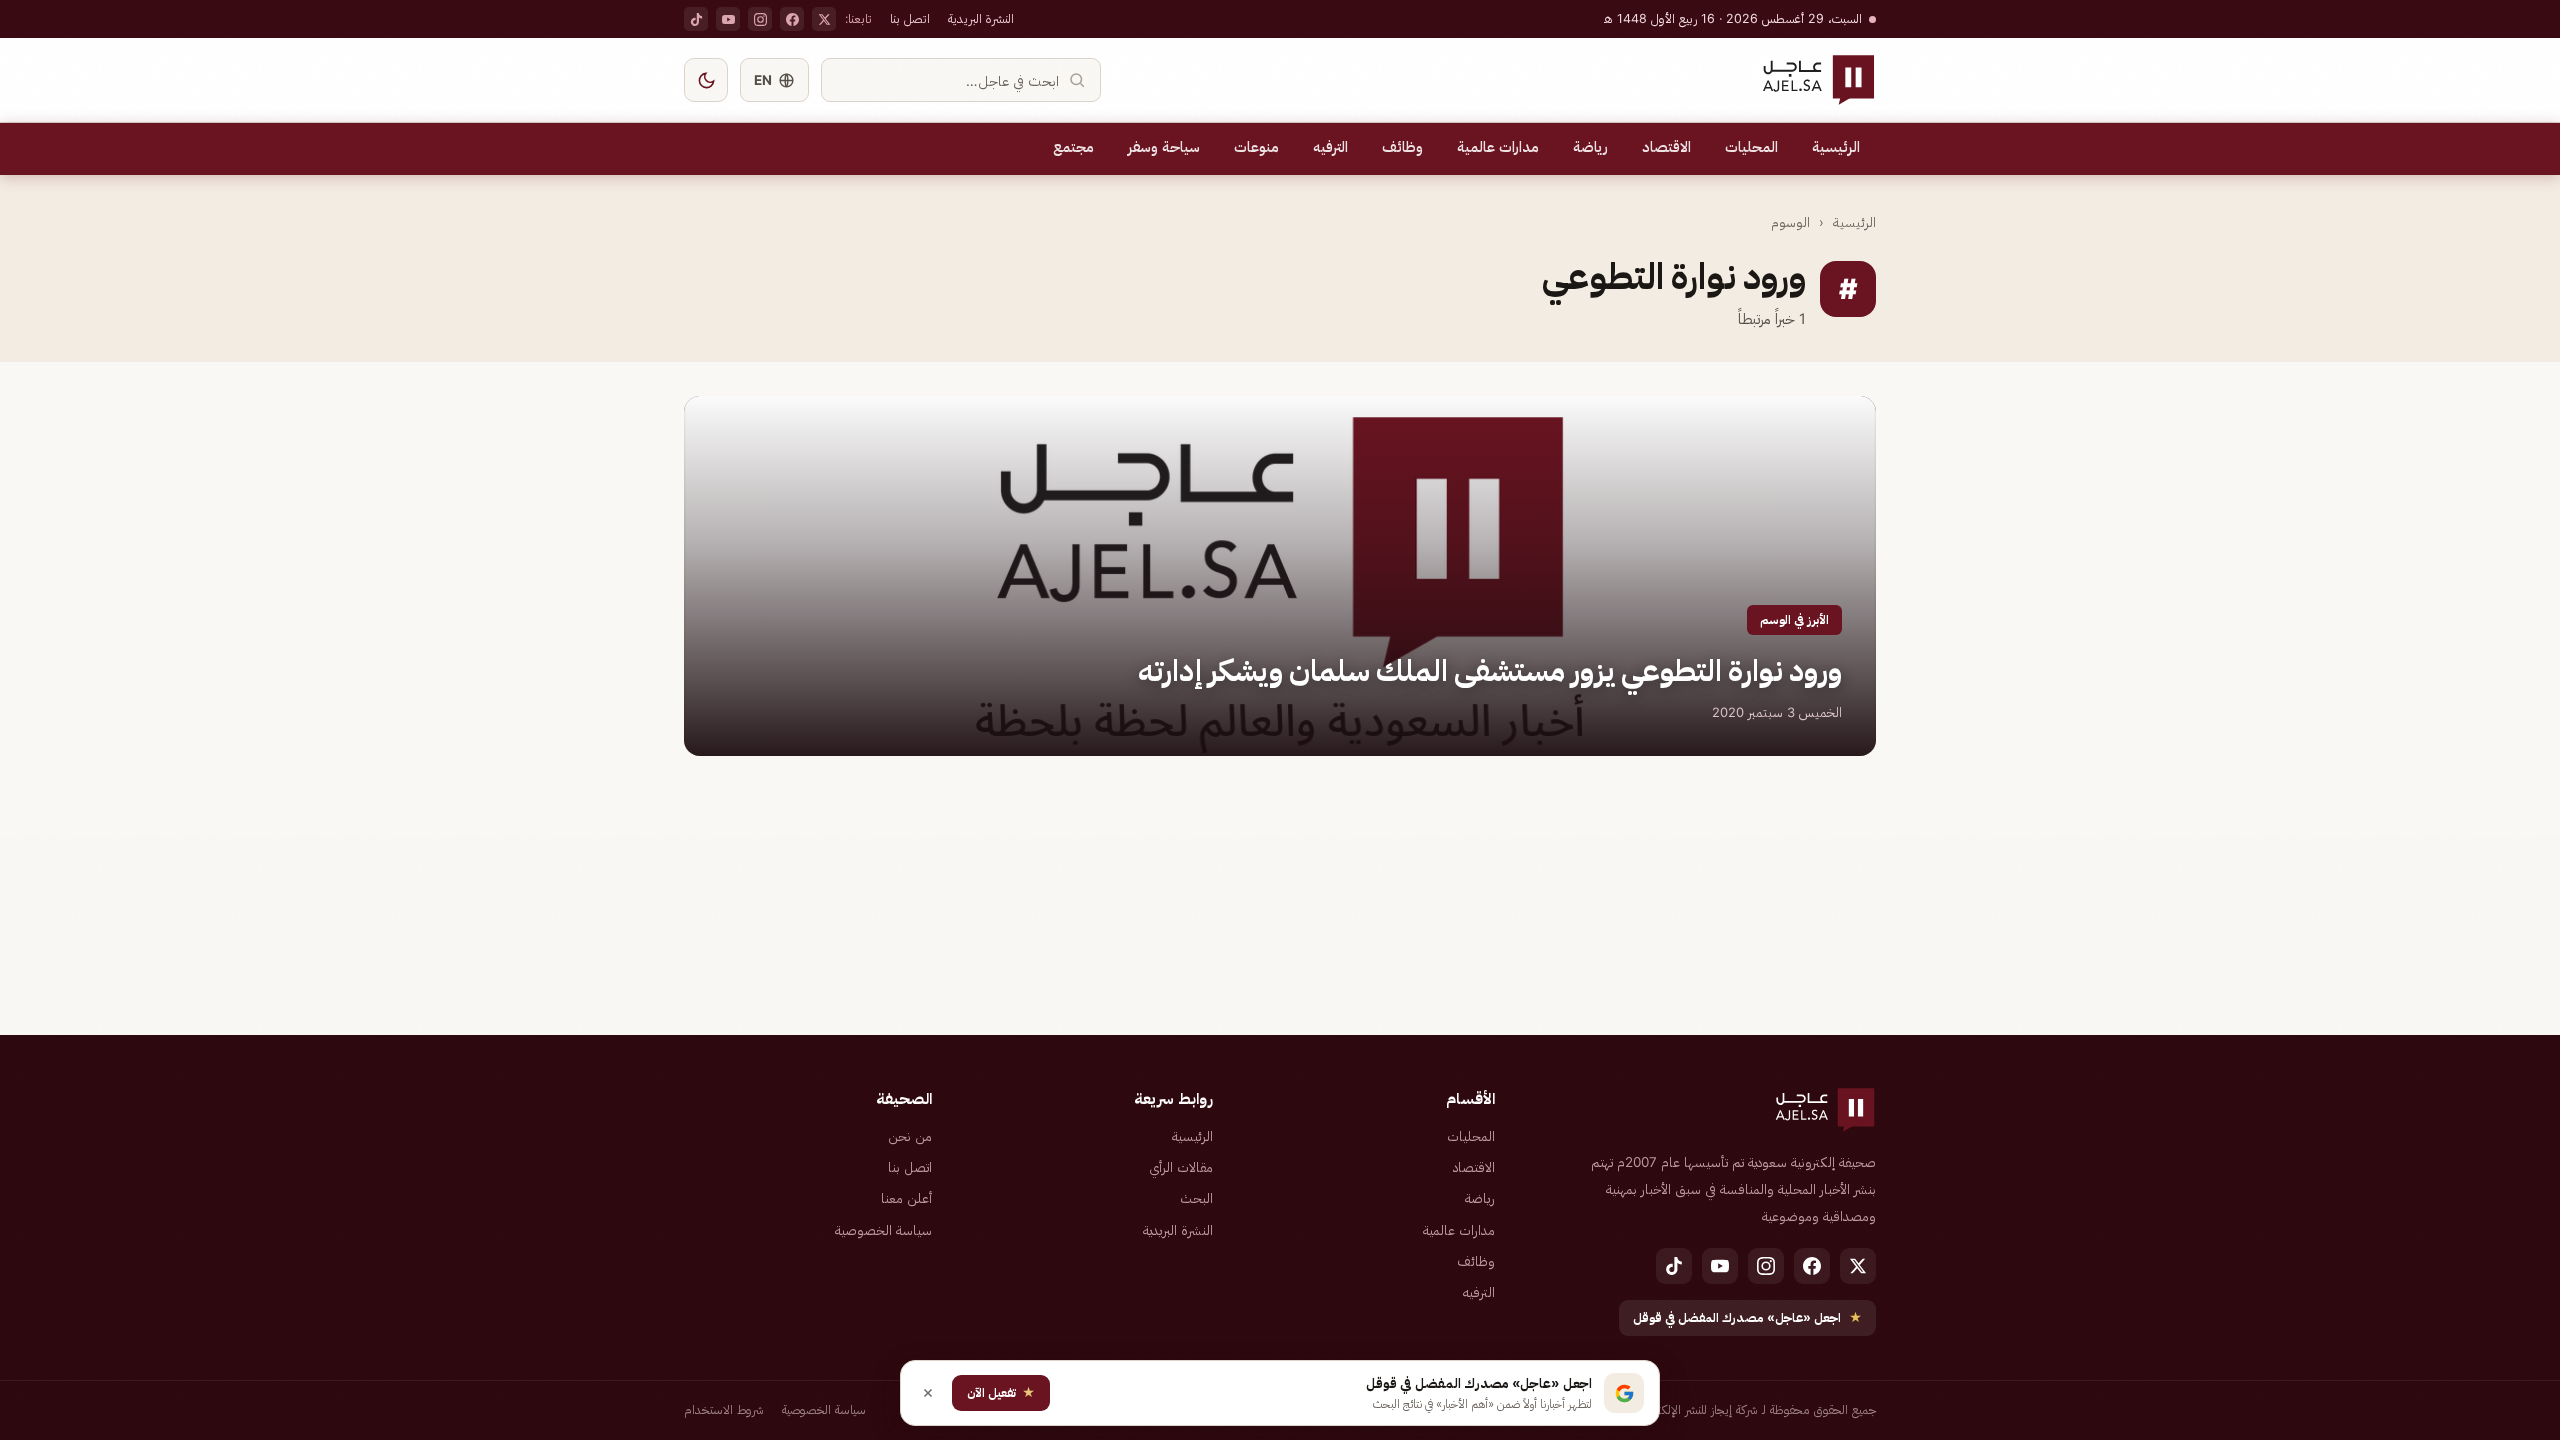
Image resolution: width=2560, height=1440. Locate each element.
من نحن (910, 1136)
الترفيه (1330, 147)
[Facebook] (792, 19)
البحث (1196, 1198)
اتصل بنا (910, 18)
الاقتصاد (1666, 147)
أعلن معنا (906, 1198)
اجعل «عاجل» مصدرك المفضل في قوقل (1747, 1317)
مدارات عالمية (1498, 147)
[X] (824, 19)
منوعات (1256, 147)
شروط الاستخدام (724, 1409)
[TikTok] (696, 19)
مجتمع (1073, 147)
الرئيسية (1836, 147)
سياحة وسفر (1164, 147)
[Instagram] (760, 19)
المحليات (1751, 147)
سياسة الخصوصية (883, 1230)
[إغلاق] (928, 1393)
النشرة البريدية (981, 18)
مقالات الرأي (1181, 1167)
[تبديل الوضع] (706, 80)
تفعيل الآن (1001, 1392)
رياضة (1590, 147)
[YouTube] (728, 19)
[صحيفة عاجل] (1818, 80)
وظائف (1402, 147)
